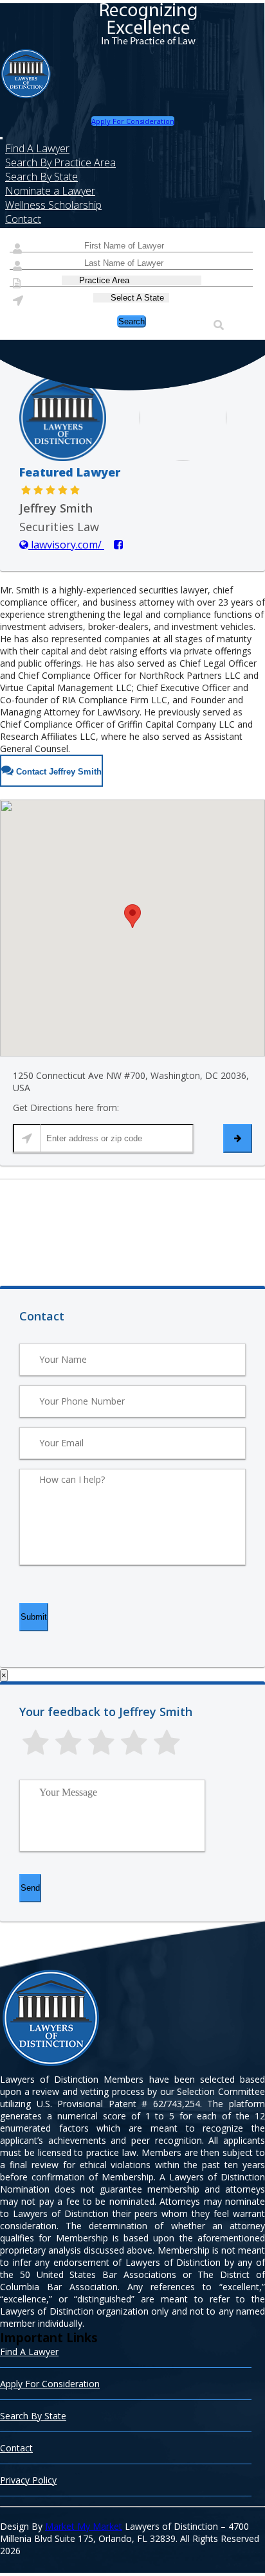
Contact (23, 219)
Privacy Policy (28, 2480)
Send (30, 1888)
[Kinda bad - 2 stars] (69, 1743)
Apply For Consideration (133, 121)
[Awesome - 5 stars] (167, 1743)
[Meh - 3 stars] (101, 1743)
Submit (34, 1617)
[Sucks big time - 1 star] (36, 1743)
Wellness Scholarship (53, 205)
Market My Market (84, 2526)
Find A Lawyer (37, 148)
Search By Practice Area (60, 162)
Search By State (41, 177)
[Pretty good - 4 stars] (134, 1743)
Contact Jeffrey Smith (58, 772)
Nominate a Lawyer (50, 191)
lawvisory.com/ (66, 545)
